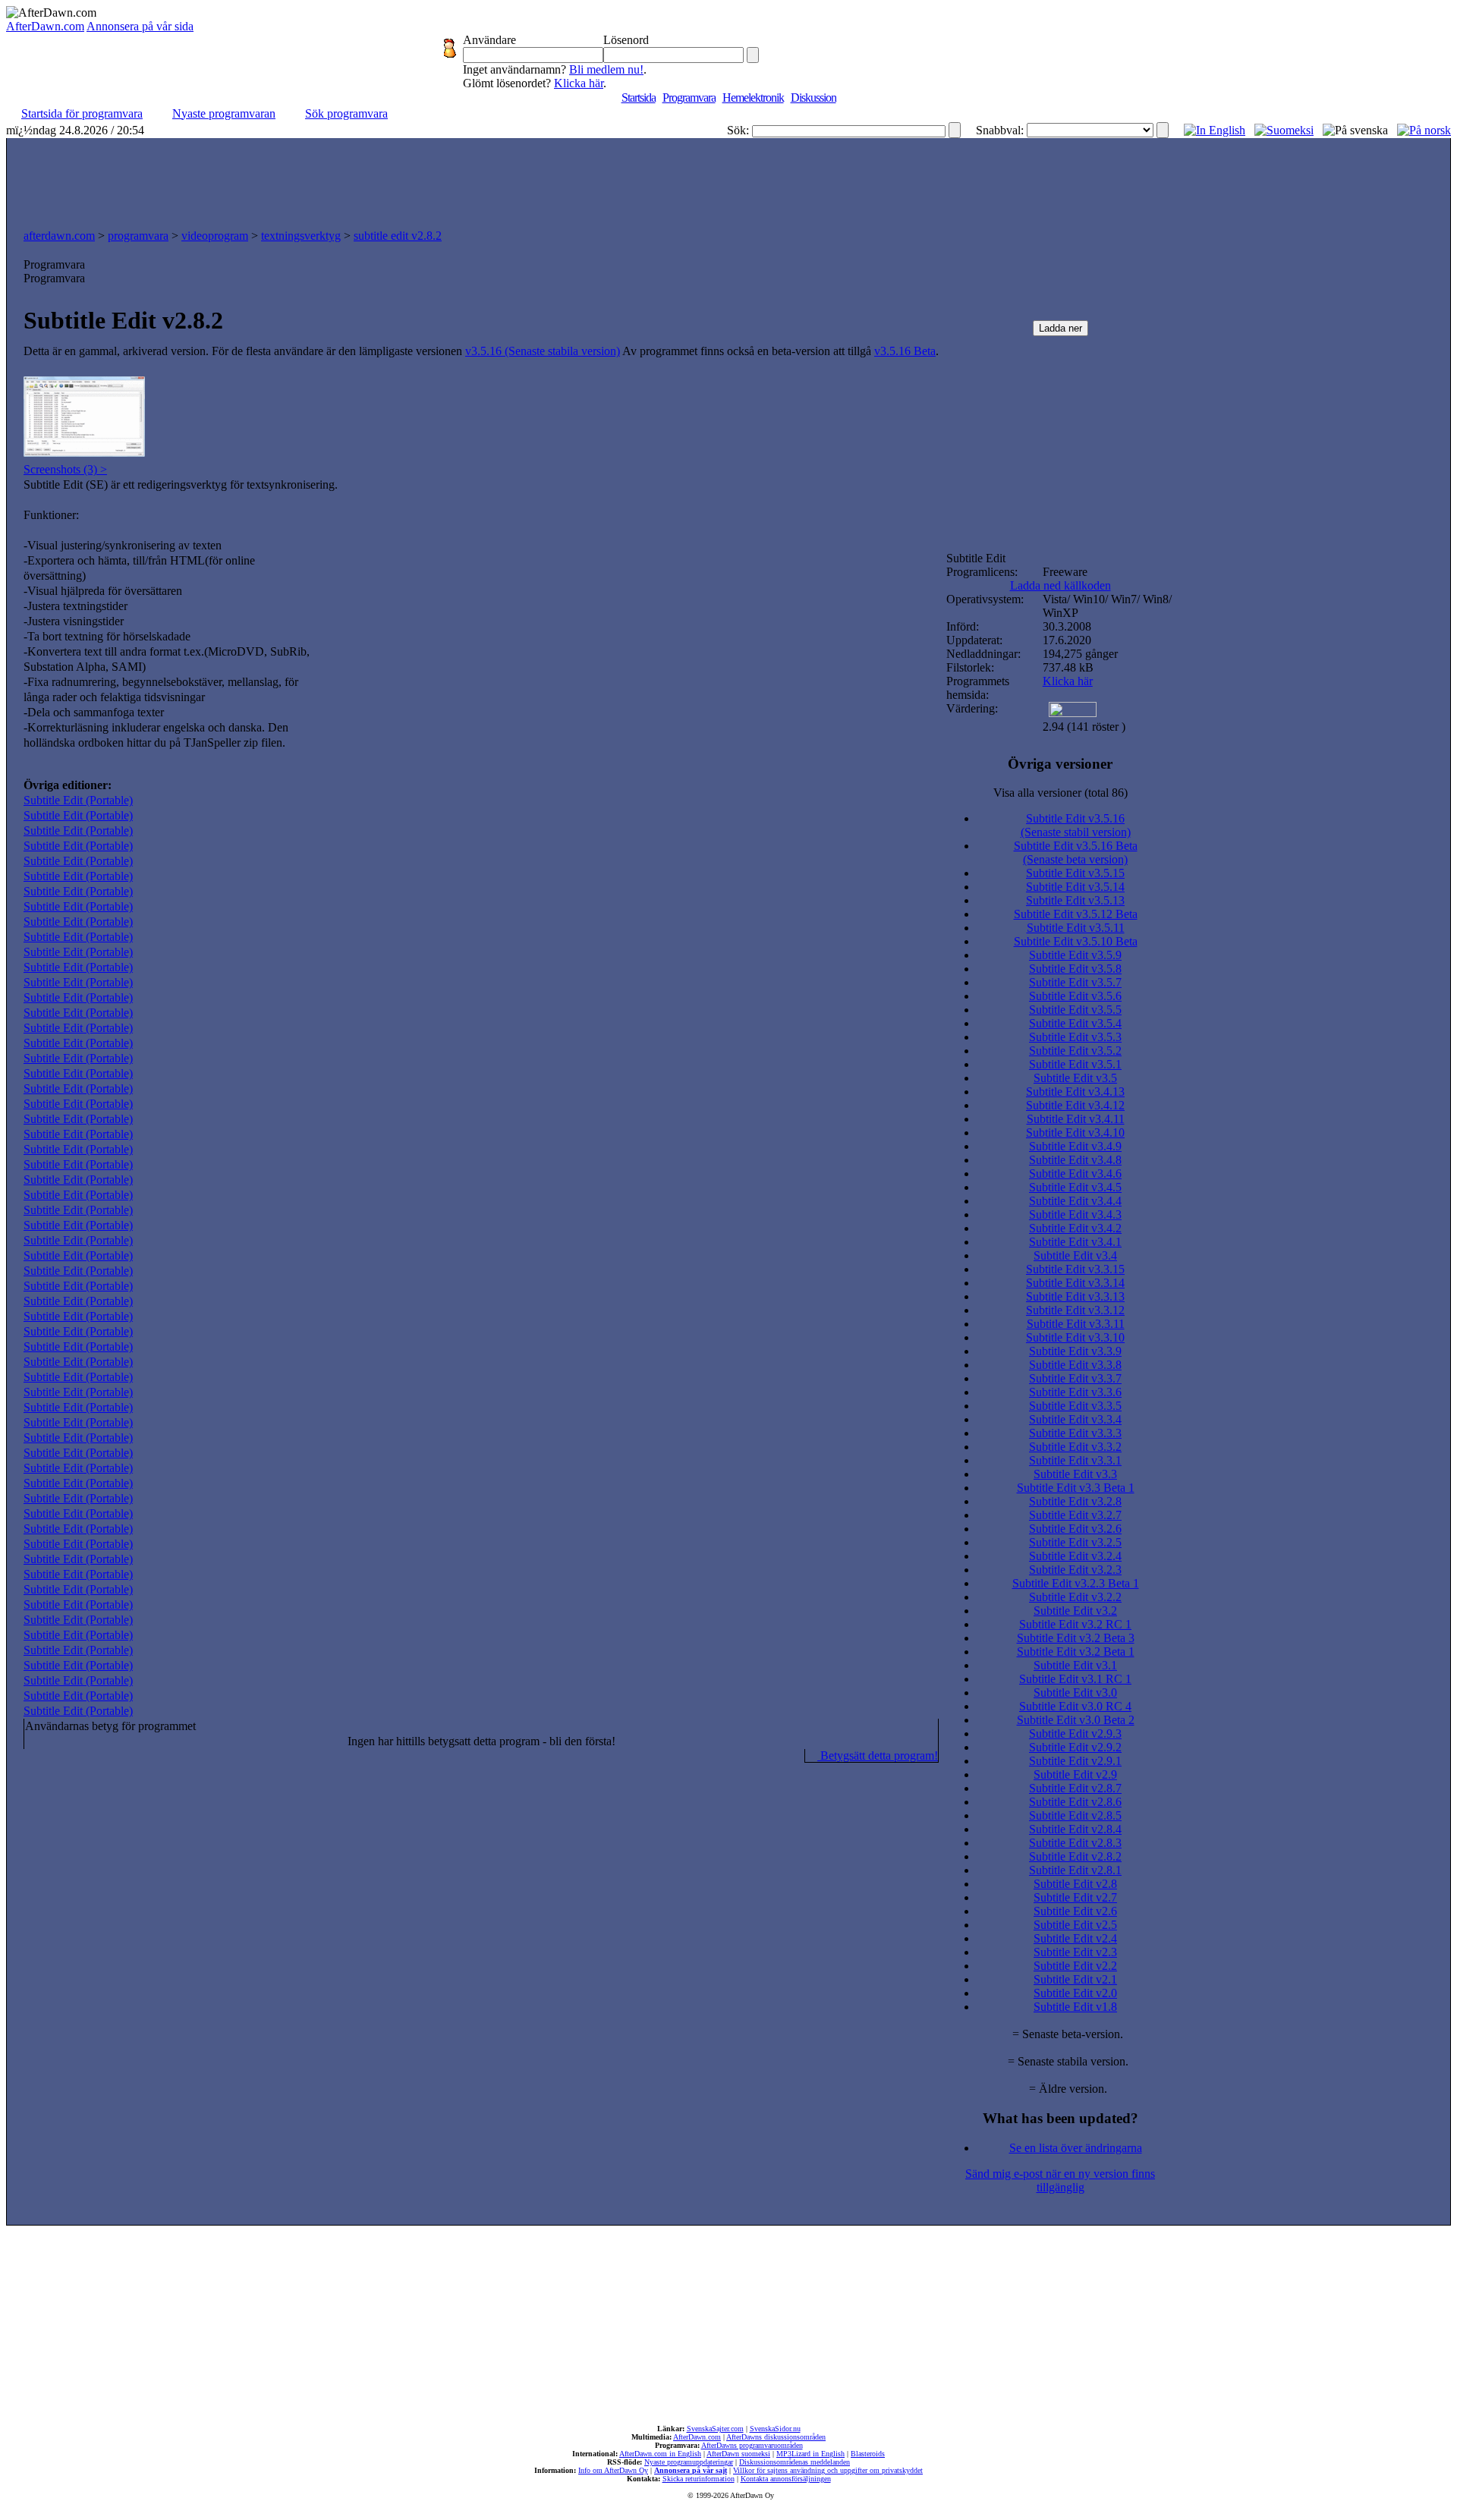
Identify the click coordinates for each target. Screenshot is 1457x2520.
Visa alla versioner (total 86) (1060, 793)
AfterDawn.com (45, 26)
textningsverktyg (301, 236)
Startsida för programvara (82, 113)
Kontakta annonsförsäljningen (786, 2479)
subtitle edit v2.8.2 (398, 236)
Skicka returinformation (699, 2479)
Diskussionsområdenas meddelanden (795, 2462)
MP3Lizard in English (810, 2454)
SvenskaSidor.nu (775, 2429)
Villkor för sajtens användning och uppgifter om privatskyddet (828, 2470)
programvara (138, 236)
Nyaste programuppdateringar (689, 2462)
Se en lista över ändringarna (1076, 2148)
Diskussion (813, 98)
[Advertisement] (728, 180)
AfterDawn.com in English (660, 2454)
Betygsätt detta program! (878, 1756)
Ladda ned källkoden (1060, 585)
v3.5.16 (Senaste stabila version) (543, 351)
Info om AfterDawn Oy (613, 2470)
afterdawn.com (59, 236)
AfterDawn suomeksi (738, 2454)
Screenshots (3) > (65, 469)
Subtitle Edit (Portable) (78, 800)
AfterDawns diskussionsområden (776, 2437)
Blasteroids (868, 2454)
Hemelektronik (753, 98)
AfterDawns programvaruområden (752, 2445)
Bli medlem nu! (606, 69)
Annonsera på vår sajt (691, 2470)
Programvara (689, 98)
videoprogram (215, 236)
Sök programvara (346, 113)
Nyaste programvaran (224, 113)
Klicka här (579, 83)
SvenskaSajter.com (715, 2429)
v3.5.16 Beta (905, 351)
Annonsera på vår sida (140, 26)
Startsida (639, 98)
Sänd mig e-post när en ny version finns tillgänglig (1060, 2180)
